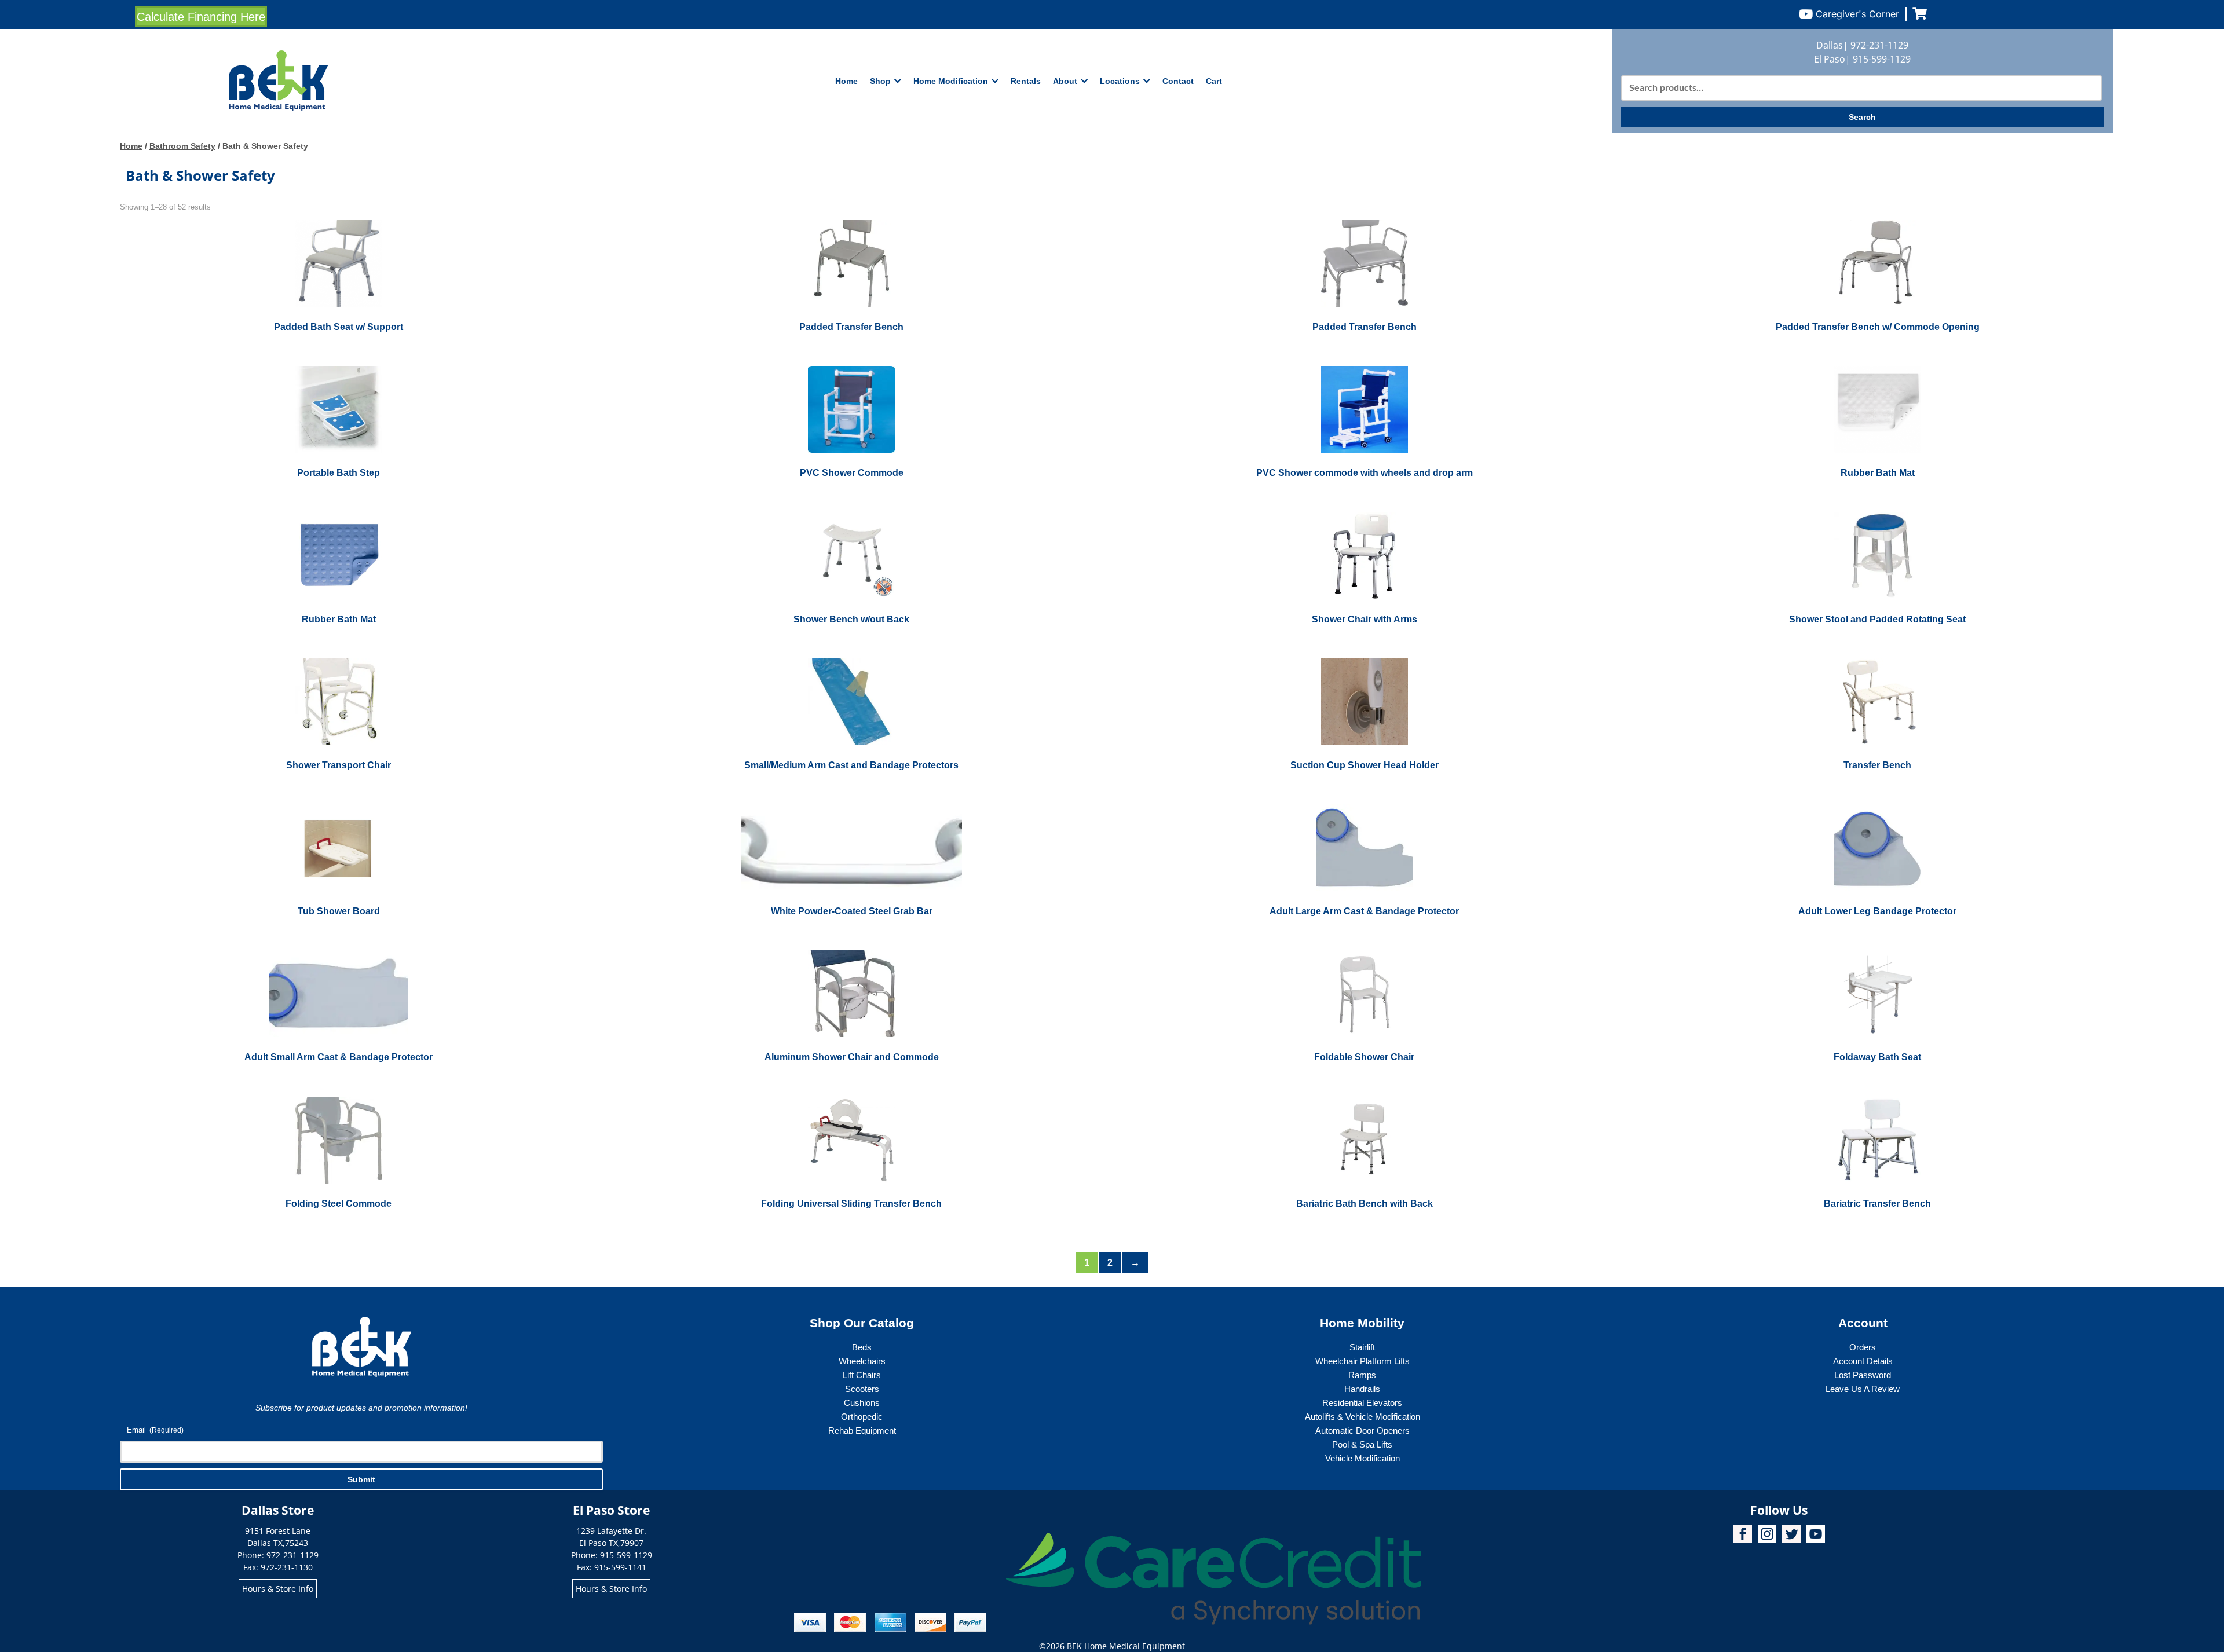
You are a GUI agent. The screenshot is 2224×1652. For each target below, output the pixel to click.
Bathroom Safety (182, 146)
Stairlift (1362, 1347)
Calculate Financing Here (201, 17)
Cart (1214, 81)
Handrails (1362, 1389)
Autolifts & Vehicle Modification (1362, 1417)
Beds (862, 1347)
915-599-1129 (1882, 59)
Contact (1178, 81)
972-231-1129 (1879, 45)
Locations (1120, 81)
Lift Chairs (862, 1375)
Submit (361, 1479)
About (1065, 81)
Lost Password (1863, 1375)
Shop (880, 81)
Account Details (1863, 1361)
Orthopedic (862, 1417)
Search (1862, 117)
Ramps (1362, 1375)
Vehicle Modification (1362, 1458)
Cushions (862, 1403)
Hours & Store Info (278, 1589)
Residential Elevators (1362, 1403)
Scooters (862, 1389)
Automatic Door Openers (1362, 1431)
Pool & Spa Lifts (1362, 1444)
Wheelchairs (862, 1361)
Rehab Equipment (862, 1431)
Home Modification (951, 81)
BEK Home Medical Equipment (1126, 1646)
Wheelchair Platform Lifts (1362, 1361)
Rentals (1026, 81)
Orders (1863, 1347)
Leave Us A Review (1863, 1389)
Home (846, 81)
